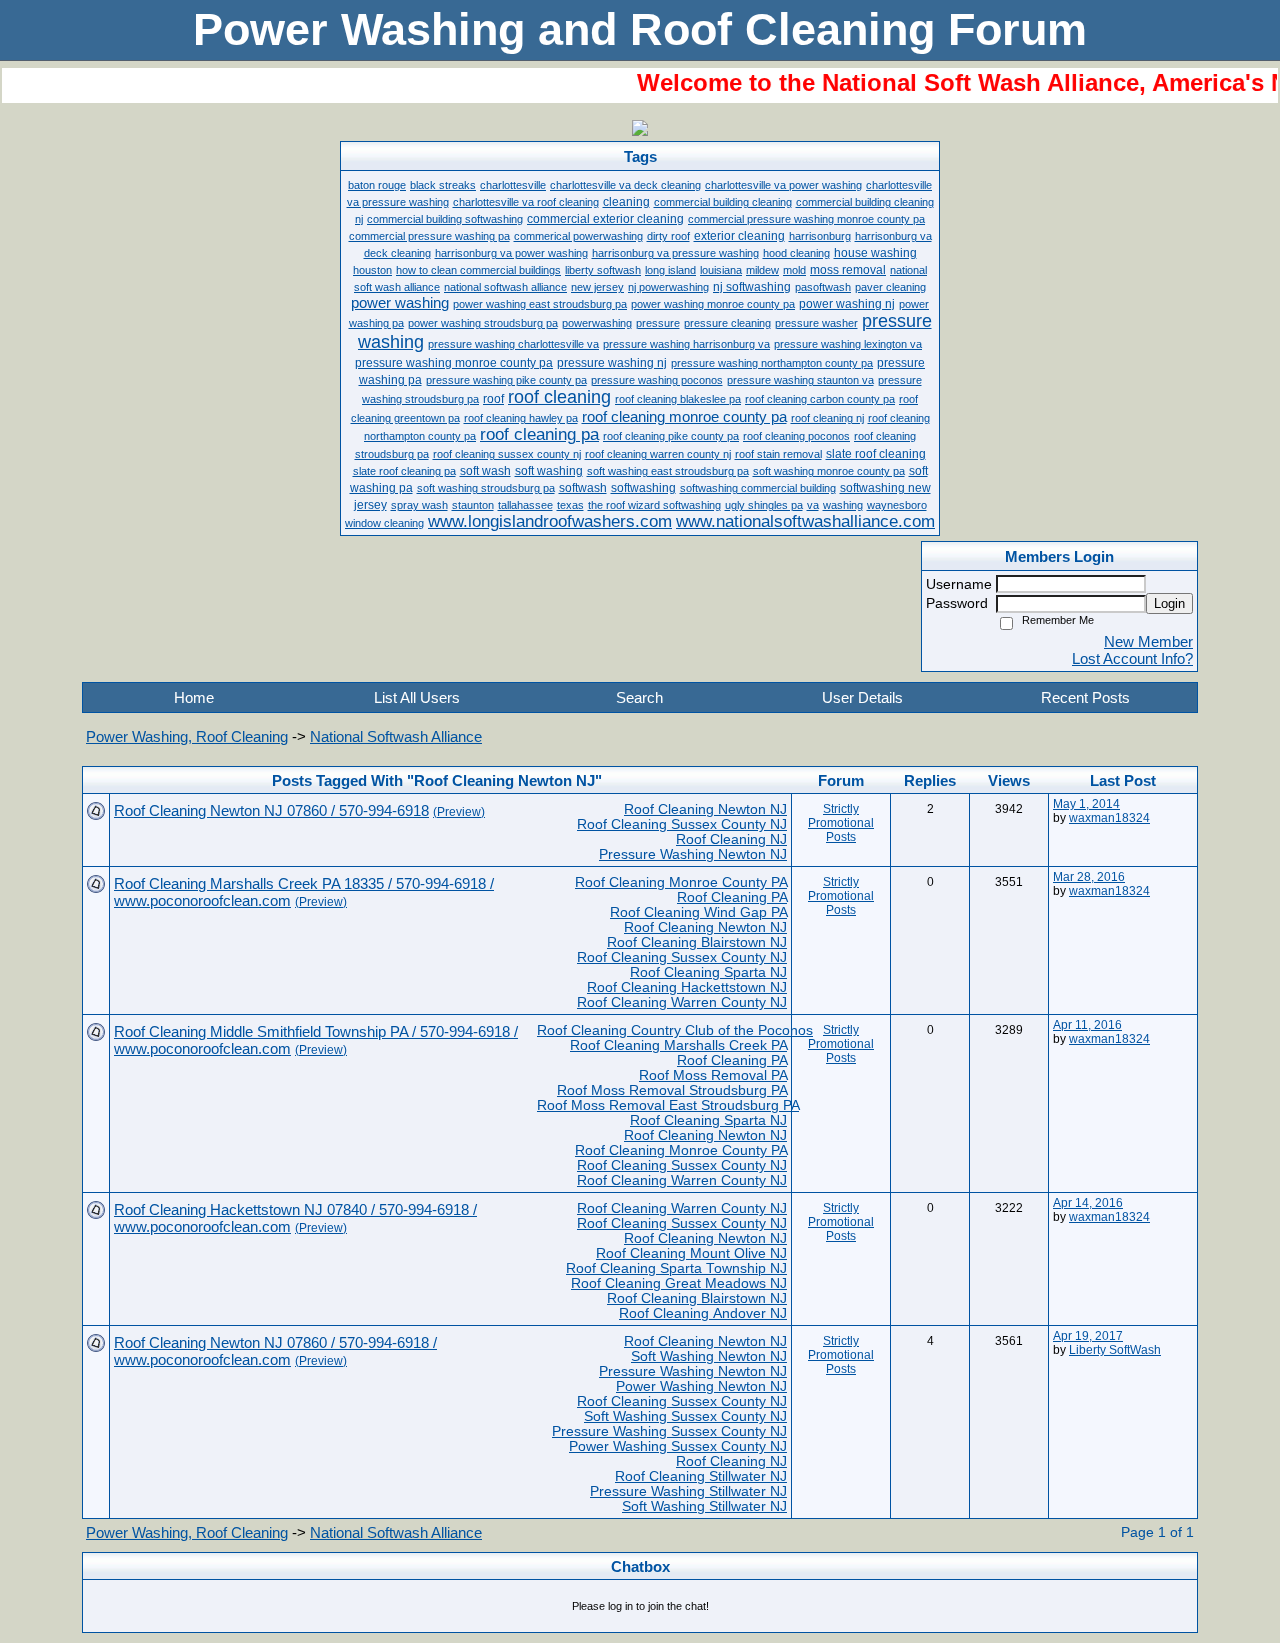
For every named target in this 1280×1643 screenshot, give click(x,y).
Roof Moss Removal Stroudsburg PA (672, 1090)
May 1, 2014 (1086, 804)
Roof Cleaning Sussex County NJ (682, 824)
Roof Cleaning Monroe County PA (681, 882)
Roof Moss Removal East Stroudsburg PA (668, 1105)
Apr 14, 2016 (1088, 1203)
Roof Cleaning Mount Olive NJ (691, 1253)
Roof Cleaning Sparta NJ (708, 972)
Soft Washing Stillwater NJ (704, 1506)
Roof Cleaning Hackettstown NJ (687, 987)
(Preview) (459, 812)
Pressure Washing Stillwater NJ (688, 1491)
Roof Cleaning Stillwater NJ (701, 1476)
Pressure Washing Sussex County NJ (669, 1431)
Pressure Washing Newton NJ (693, 854)
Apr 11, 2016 (1087, 1025)
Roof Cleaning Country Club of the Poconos (675, 1030)
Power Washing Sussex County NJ (678, 1446)
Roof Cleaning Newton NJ (705, 809)
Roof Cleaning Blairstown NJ (697, 942)
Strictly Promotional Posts (841, 823)
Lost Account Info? (1132, 658)
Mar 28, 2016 (1089, 877)
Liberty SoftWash (1115, 1350)
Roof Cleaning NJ (731, 839)
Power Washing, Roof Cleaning (187, 736)
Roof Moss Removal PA (713, 1075)
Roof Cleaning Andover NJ (703, 1313)
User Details (862, 697)
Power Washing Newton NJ (701, 1386)
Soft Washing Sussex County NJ (685, 1416)
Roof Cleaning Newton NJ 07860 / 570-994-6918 (271, 810)
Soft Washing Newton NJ (709, 1356)
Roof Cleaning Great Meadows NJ (679, 1283)
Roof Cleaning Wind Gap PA (698, 912)
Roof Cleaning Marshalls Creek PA (678, 1045)
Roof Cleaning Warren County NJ (682, 1002)
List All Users (417, 697)
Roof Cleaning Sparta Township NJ (676, 1268)
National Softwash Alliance (396, 736)
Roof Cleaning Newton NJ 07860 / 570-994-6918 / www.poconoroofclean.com (275, 1351)
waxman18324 (1109, 818)
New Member (1148, 641)
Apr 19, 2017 (1088, 1336)
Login (1169, 603)
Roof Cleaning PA (732, 897)
